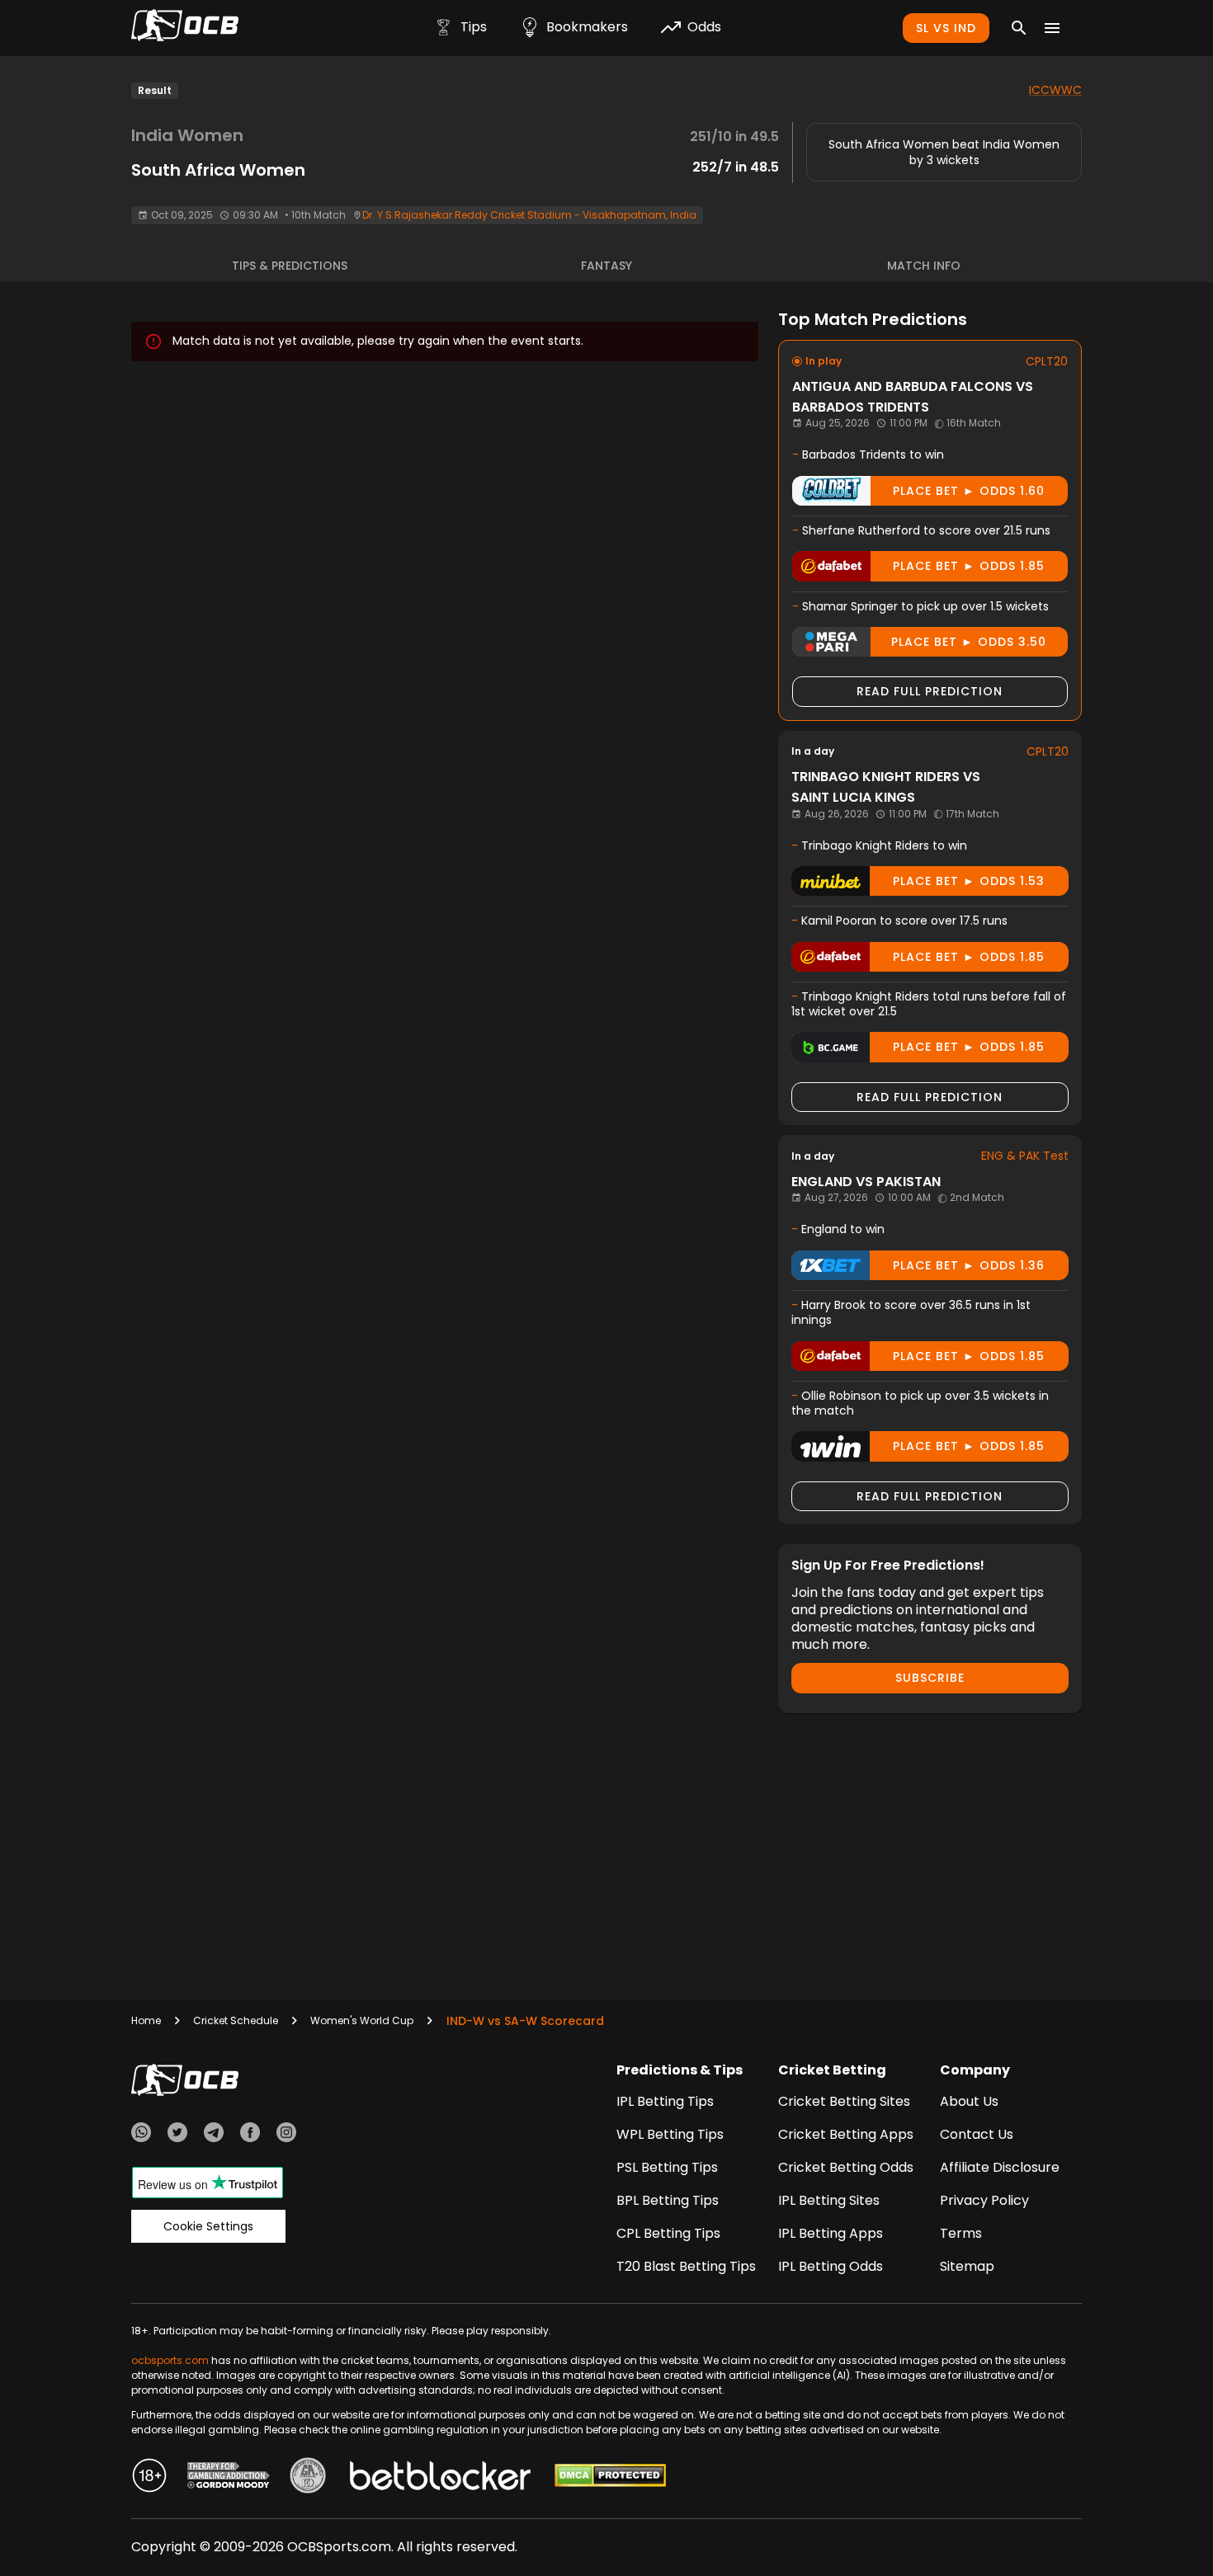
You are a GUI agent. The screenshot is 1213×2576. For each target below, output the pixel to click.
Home (146, 2020)
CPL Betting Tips (668, 2233)
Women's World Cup (362, 2020)
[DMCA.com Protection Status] (610, 2478)
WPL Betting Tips (670, 2134)
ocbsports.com (170, 2360)
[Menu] (1052, 28)
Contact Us (977, 2134)
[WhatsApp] (141, 2135)
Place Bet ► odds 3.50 (969, 642)
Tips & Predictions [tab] (290, 266)
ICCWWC (1055, 90)
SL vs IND (946, 28)
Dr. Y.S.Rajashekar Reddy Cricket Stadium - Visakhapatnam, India (529, 215)
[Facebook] (250, 2135)
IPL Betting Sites (829, 2200)
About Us (969, 2101)
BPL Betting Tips (668, 2200)
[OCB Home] (185, 28)
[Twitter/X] (177, 2135)
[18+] (149, 2478)
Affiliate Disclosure (1000, 2167)
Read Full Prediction (930, 691)
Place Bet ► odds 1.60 (969, 491)
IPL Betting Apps (831, 2233)
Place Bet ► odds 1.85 (969, 566)
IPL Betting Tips (665, 2101)
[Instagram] (286, 2135)
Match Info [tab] (924, 266)
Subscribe (930, 1678)
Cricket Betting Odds (846, 2167)
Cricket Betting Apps (846, 2134)
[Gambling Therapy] (229, 2478)
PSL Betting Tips (667, 2167)
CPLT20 (1047, 361)
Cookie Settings (208, 2226)
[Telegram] (214, 2135)
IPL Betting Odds (831, 2266)
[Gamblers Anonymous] (308, 2478)
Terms (961, 2233)
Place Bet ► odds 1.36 (969, 1265)
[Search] (1019, 28)
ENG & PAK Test (1025, 1156)
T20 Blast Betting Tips (686, 2266)
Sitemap (967, 2266)
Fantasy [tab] (606, 266)
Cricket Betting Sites (844, 2101)
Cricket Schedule (236, 2020)
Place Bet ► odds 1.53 (969, 881)
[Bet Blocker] (440, 2478)
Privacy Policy (984, 2200)
